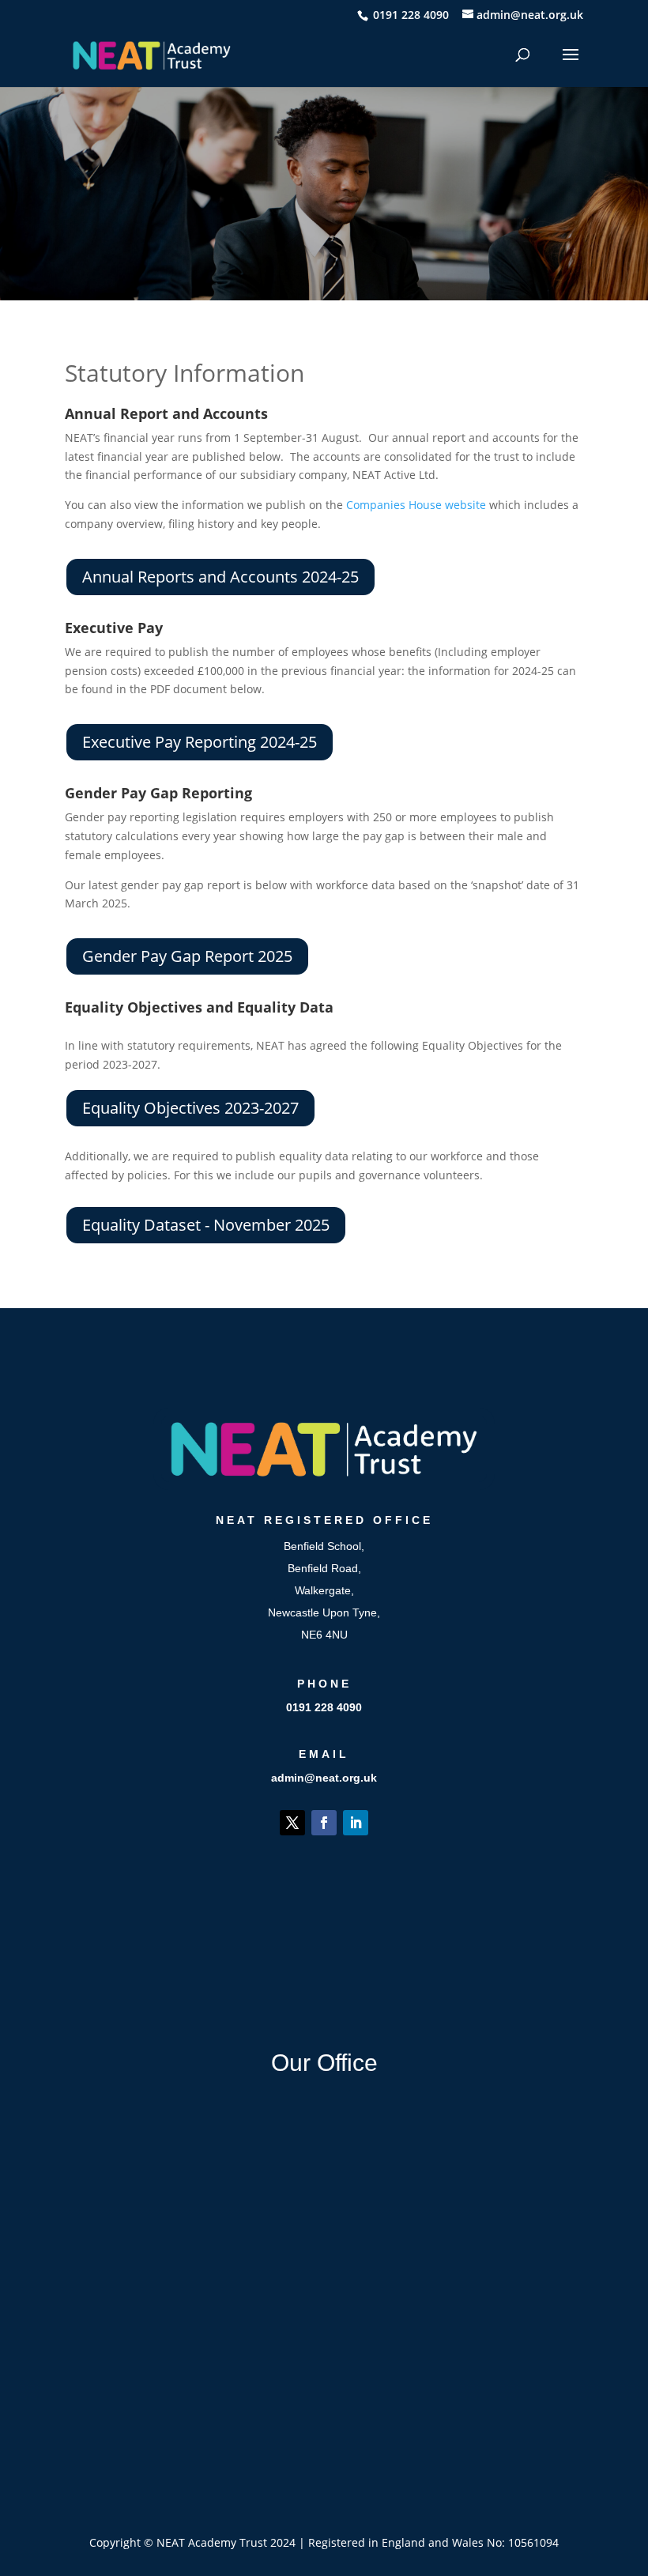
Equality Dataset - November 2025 (206, 1225)
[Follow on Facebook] (324, 1823)
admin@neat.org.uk (324, 1778)
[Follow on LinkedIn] (356, 1823)
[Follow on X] (292, 1823)
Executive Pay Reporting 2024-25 (200, 742)
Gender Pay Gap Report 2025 (187, 956)
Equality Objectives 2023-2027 (190, 1108)
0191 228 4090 (324, 1707)
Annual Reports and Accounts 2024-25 (220, 577)
